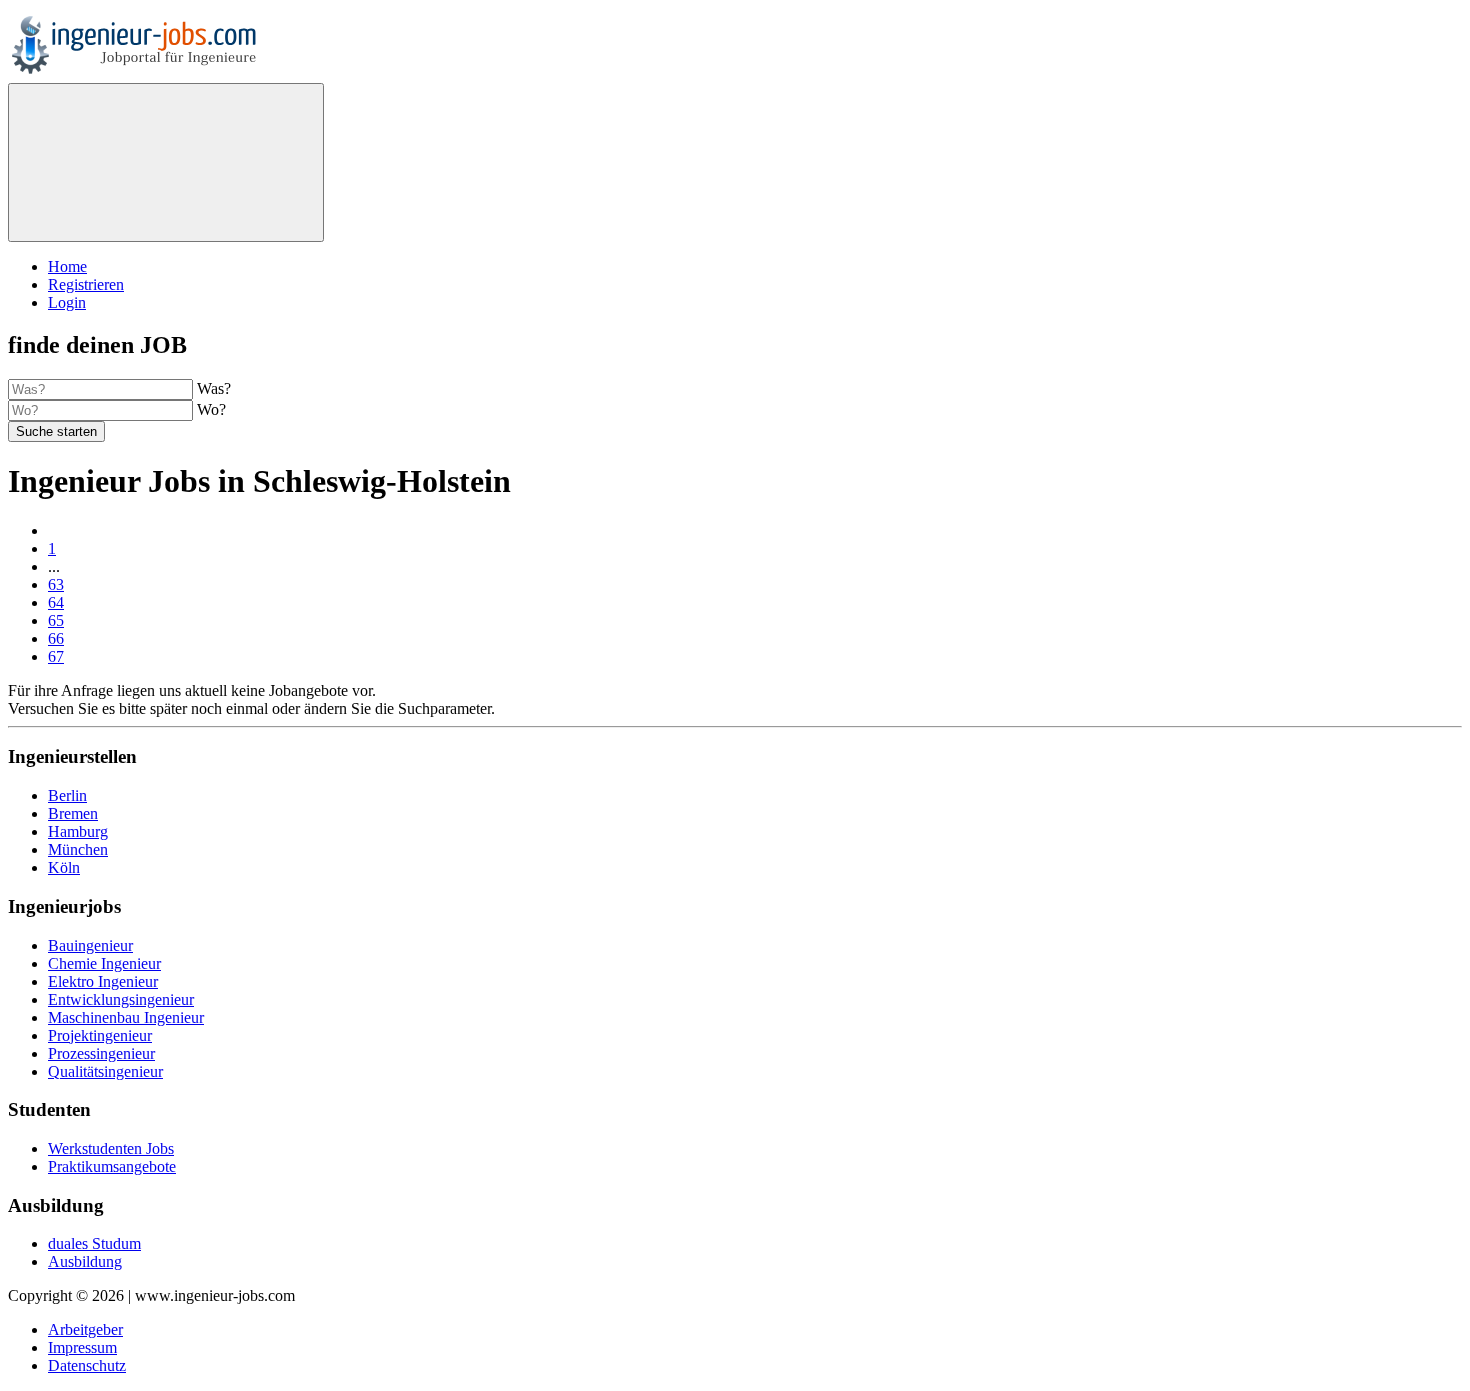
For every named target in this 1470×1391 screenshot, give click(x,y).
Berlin (67, 795)
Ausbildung (85, 1261)
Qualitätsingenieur (105, 1071)
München (78, 849)
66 (56, 638)
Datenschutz (87, 1365)
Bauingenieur (90, 945)
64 (56, 602)
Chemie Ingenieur (104, 963)
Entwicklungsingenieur (121, 999)
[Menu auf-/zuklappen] (166, 162)
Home (67, 266)
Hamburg (78, 831)
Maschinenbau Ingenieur (126, 1017)
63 (56, 584)
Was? (214, 388)
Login (67, 302)
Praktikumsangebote (112, 1166)
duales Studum (94, 1243)
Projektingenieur (100, 1035)
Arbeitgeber (85, 1329)
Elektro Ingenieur (103, 981)
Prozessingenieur (101, 1053)
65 (56, 620)
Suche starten (56, 431)
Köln (64, 867)
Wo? (211, 409)
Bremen (73, 813)
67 (56, 656)
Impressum (82, 1347)
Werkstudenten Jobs (111, 1148)
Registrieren (86, 284)
